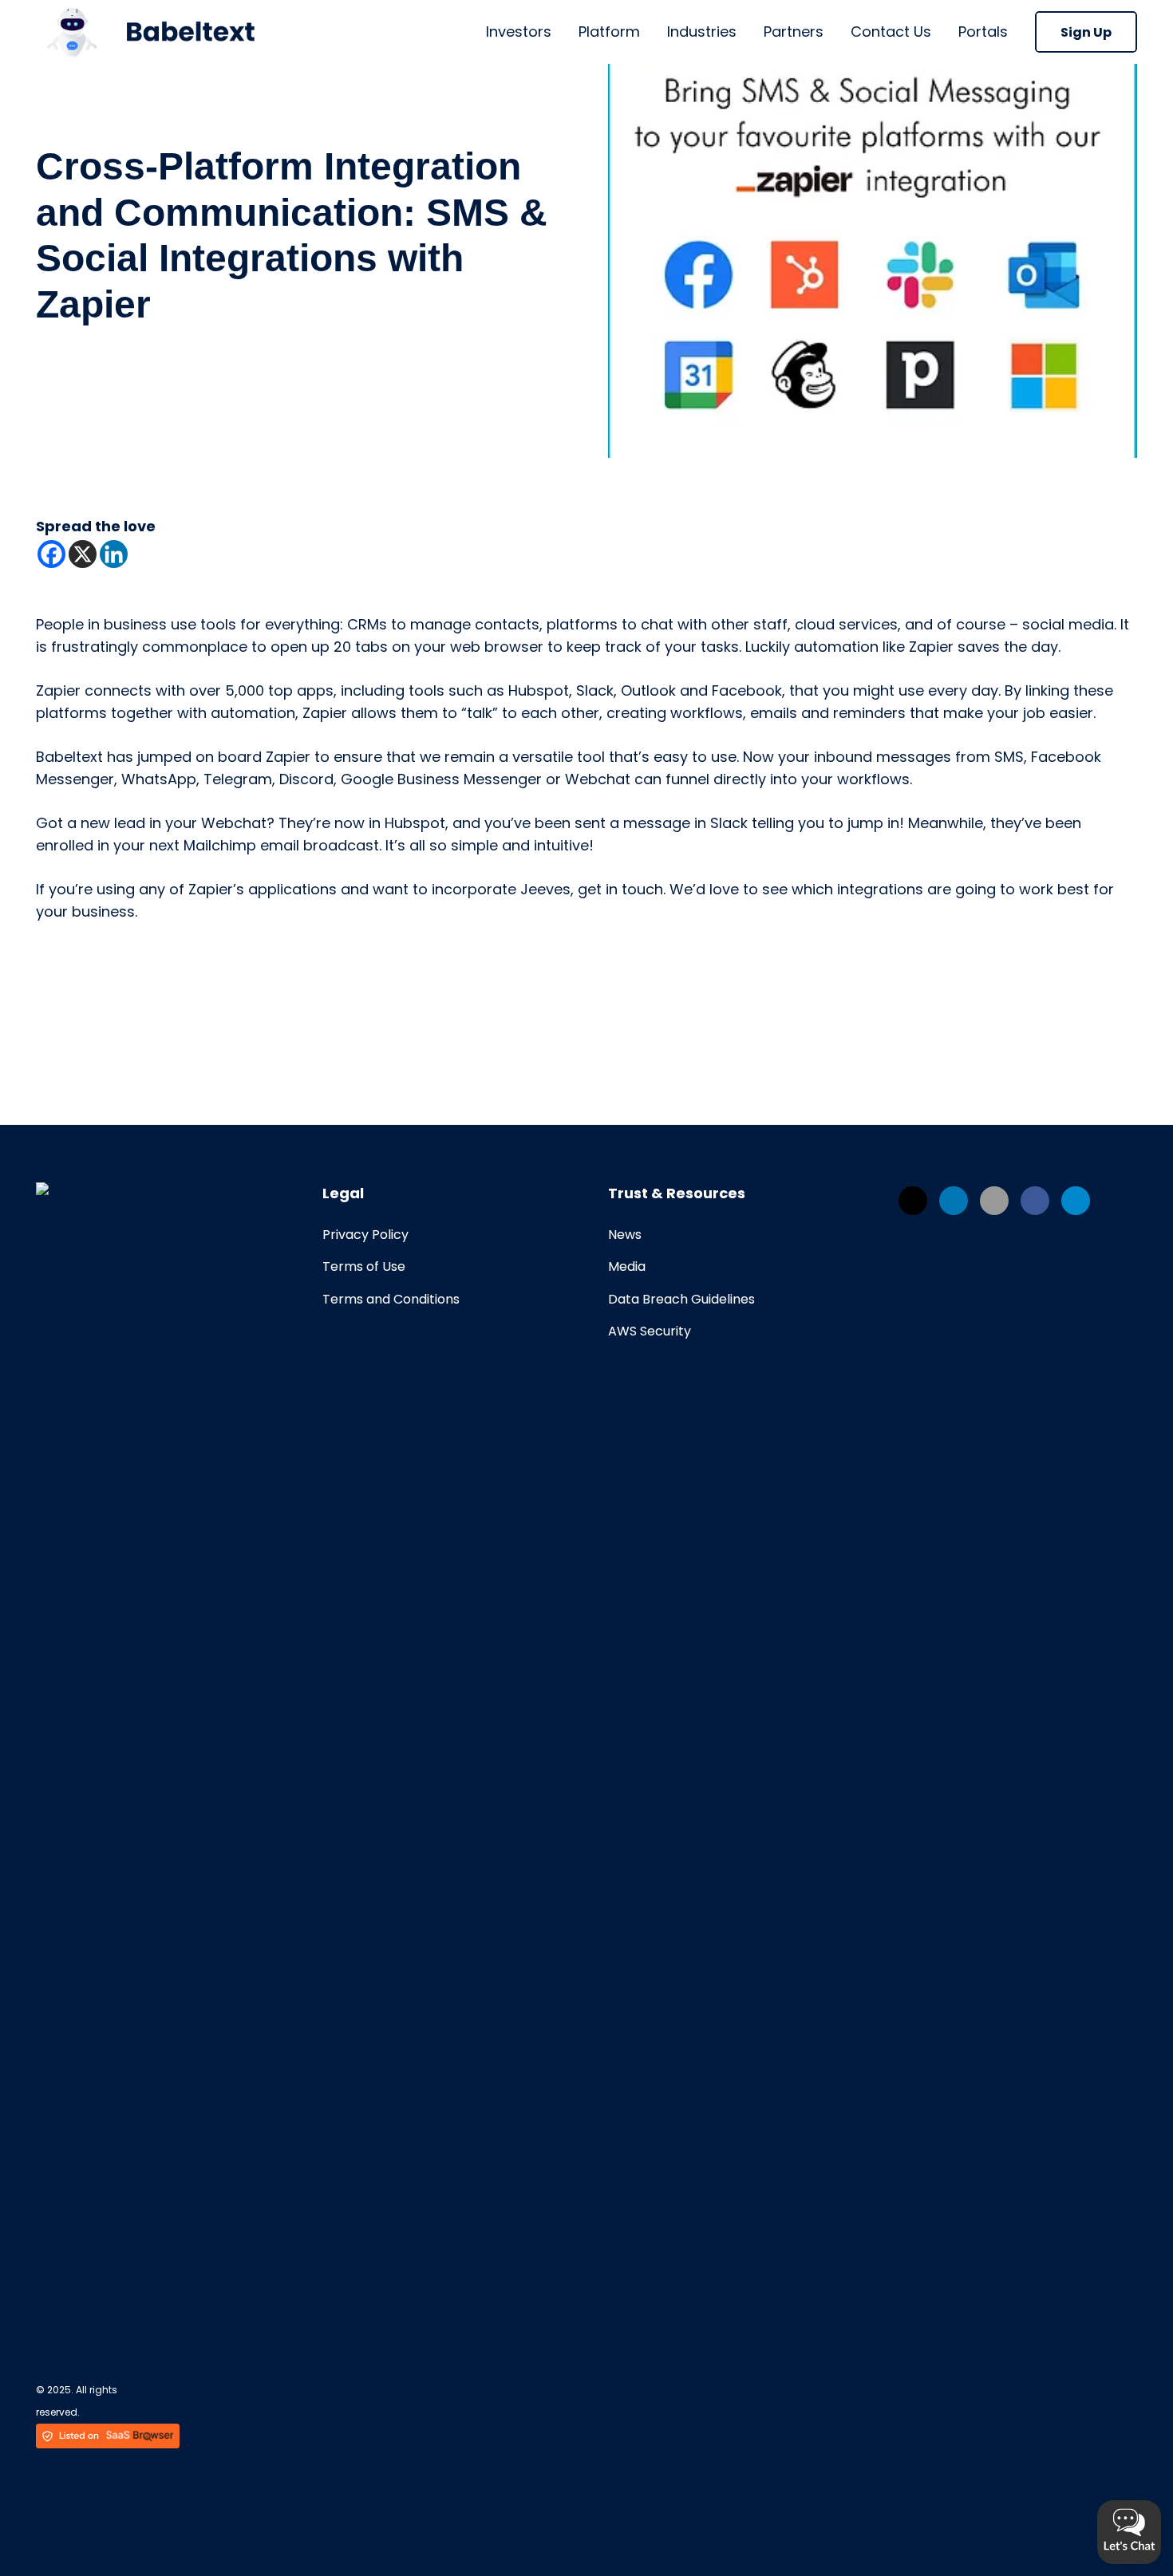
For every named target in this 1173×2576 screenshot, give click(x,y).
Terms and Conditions (391, 1299)
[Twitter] (913, 1201)
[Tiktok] (994, 1201)
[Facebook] (51, 554)
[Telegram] (1076, 1201)
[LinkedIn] (954, 1201)
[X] (83, 554)
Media (627, 1266)
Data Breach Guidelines (681, 1299)
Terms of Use (364, 1266)
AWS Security (650, 1331)
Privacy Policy (365, 1235)
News (625, 1235)
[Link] (145, 32)
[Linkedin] (114, 554)
